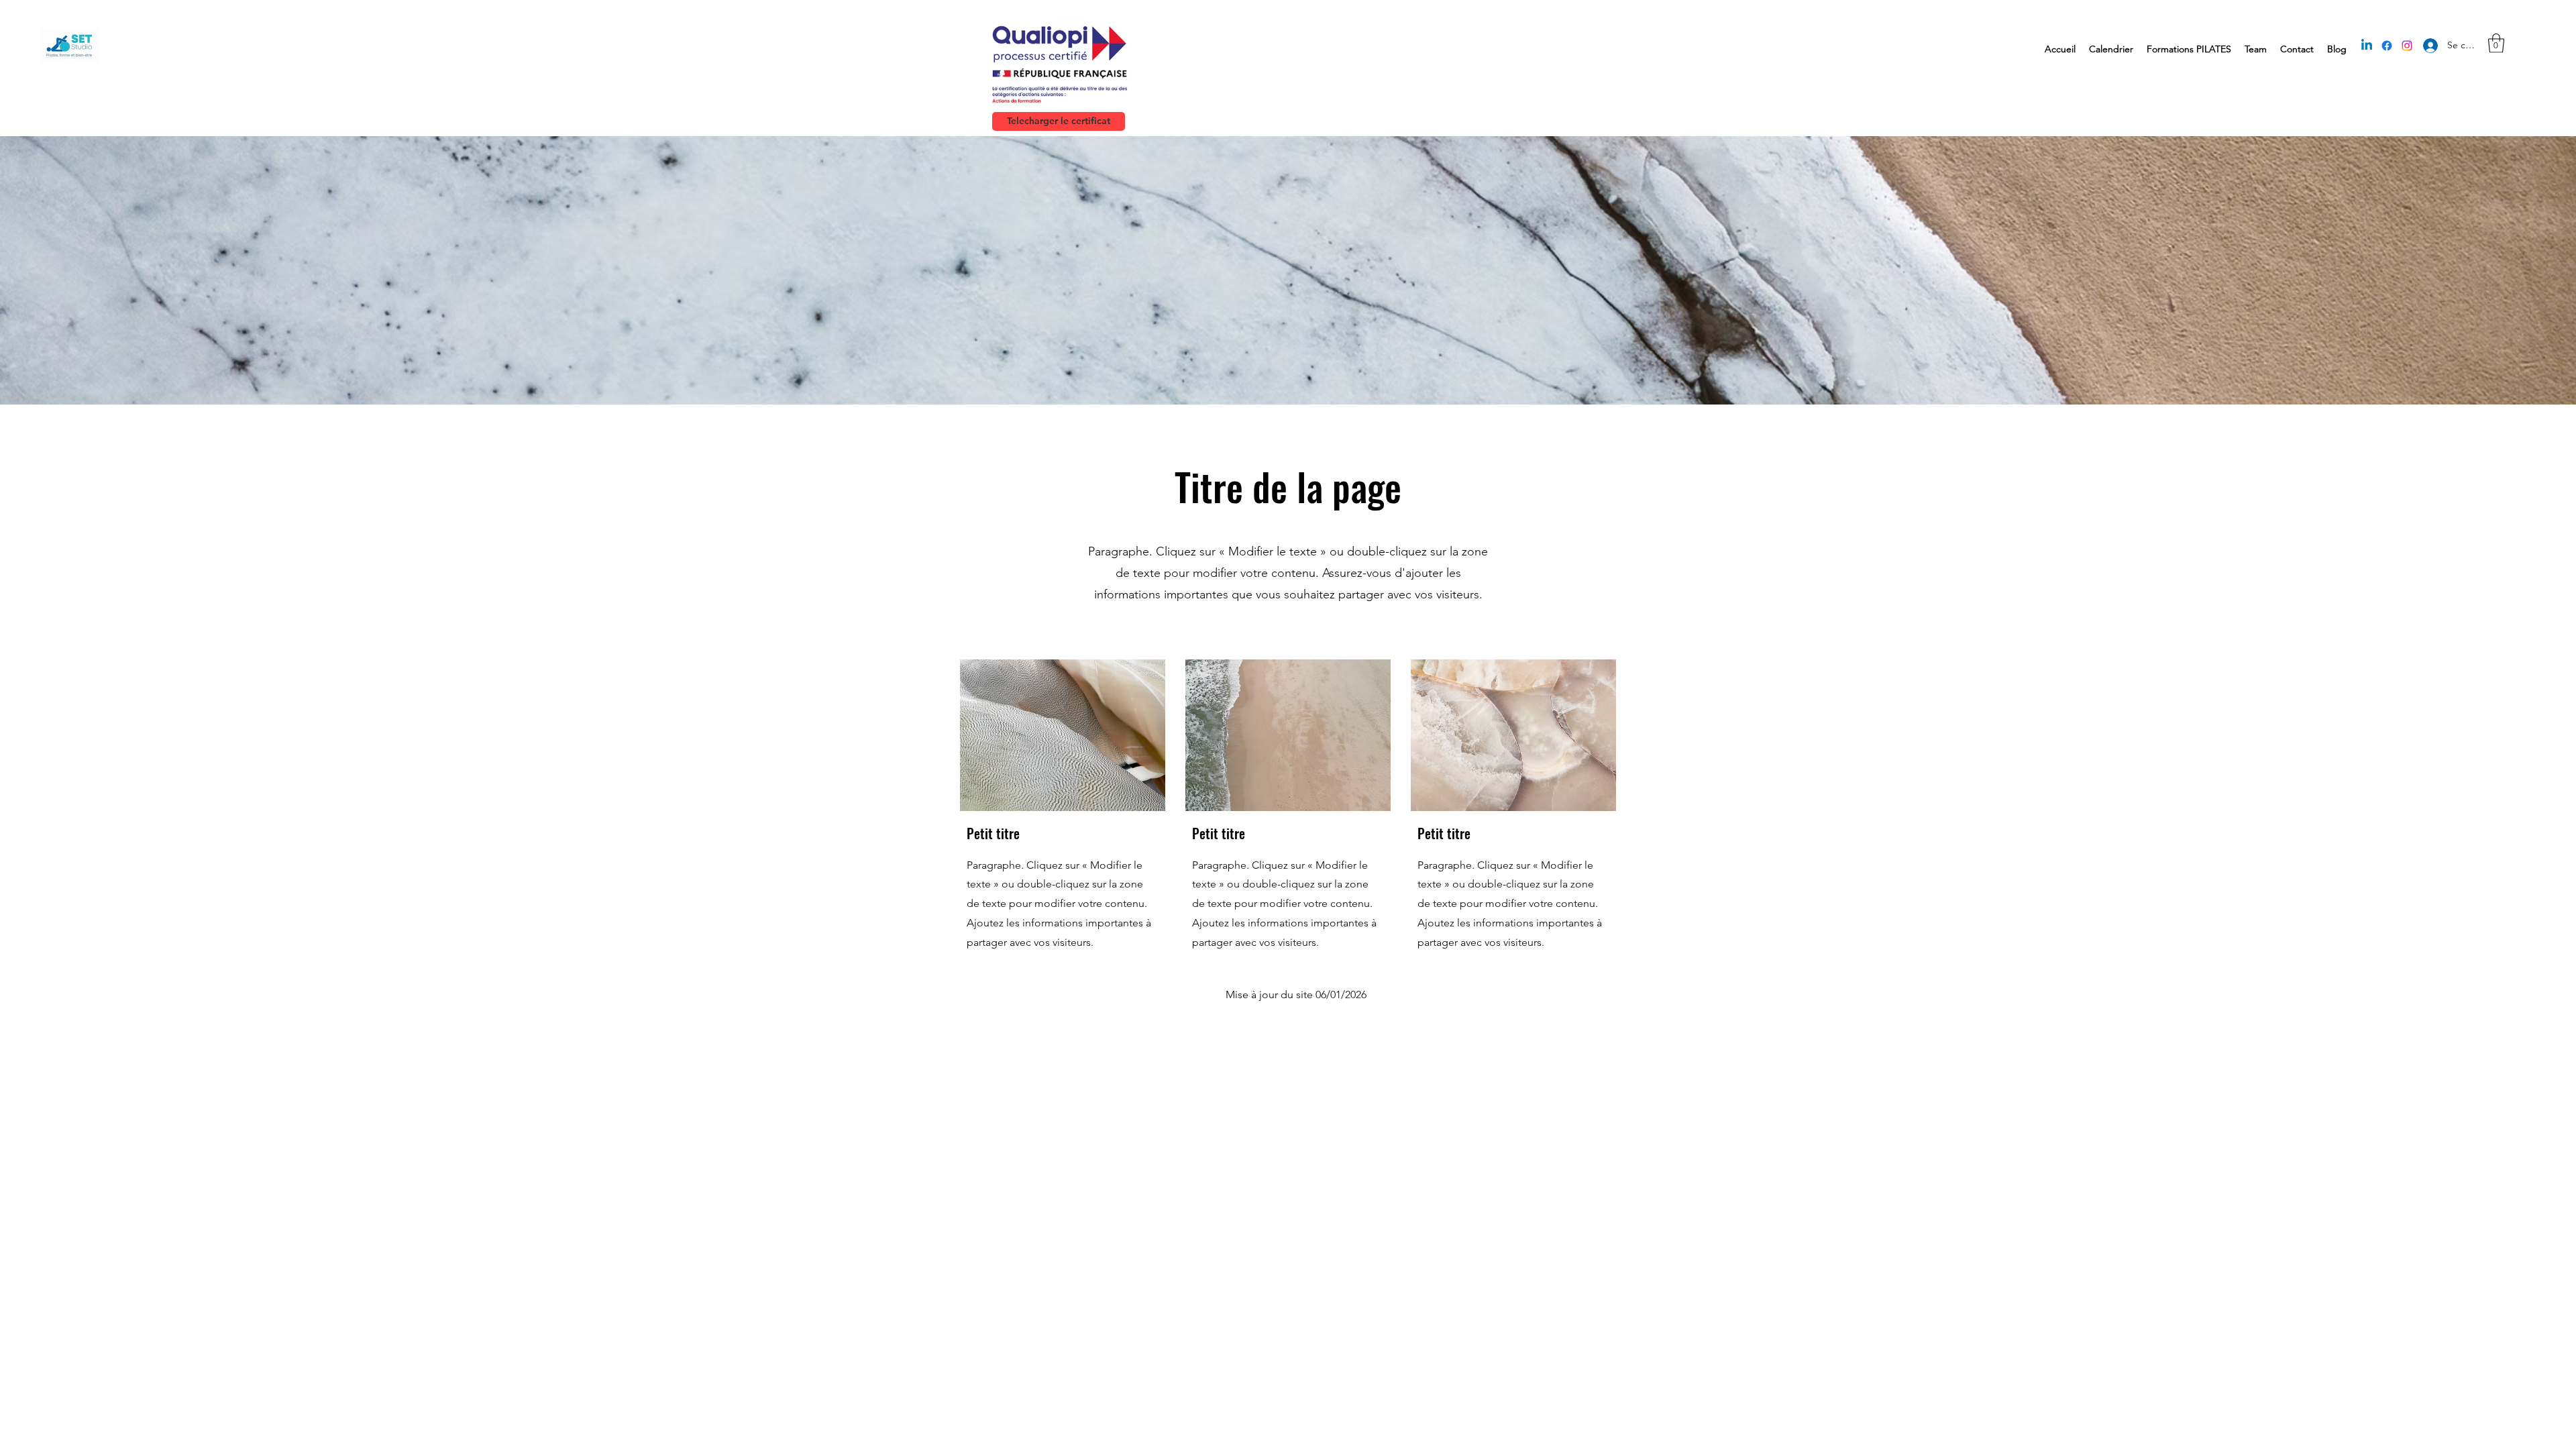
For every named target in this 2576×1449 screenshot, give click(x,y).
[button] (2496, 43)
